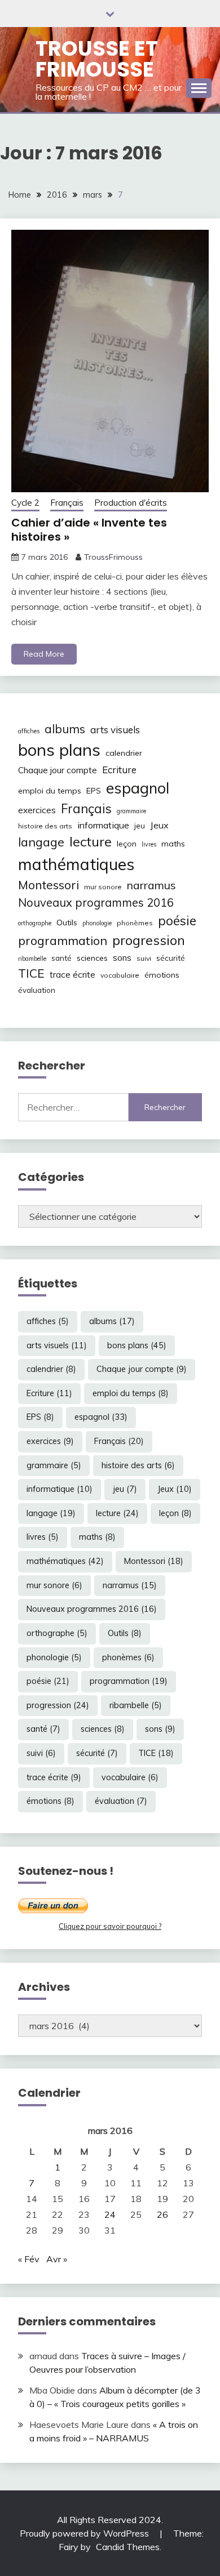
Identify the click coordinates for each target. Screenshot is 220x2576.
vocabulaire (120, 975)
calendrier (124, 753)
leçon (127, 844)
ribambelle (32, 959)
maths (173, 844)
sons (122, 958)
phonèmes (135, 923)
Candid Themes (128, 2547)
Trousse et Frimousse (97, 59)
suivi (144, 958)
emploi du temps (50, 791)
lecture (91, 841)
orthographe (35, 923)
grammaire (131, 811)
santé (61, 958)
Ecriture (119, 770)
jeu (140, 826)
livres (149, 844)
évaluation (37, 990)
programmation (63, 940)
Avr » (57, 2259)
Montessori (49, 885)
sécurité (171, 958)
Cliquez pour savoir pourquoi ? (110, 1926)
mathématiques (76, 864)
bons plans (59, 750)
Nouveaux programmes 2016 (96, 903)
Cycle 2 (25, 503)
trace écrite (72, 975)
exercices (37, 810)
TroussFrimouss (113, 557)
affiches (29, 731)
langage (41, 842)
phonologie (97, 923)
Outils (67, 922)
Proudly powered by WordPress (85, 2533)
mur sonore (103, 887)
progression (149, 940)
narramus (151, 885)
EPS (94, 791)
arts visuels (115, 730)
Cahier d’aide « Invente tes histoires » (89, 530)
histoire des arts (45, 826)
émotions (162, 975)
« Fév (29, 2259)
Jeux (159, 825)
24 (110, 2214)
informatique (103, 825)
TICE (31, 973)
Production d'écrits (131, 503)
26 (162, 2214)
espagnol (138, 788)
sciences (92, 958)
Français (67, 503)
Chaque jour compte (58, 770)
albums (65, 729)
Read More (44, 654)
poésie (177, 921)
